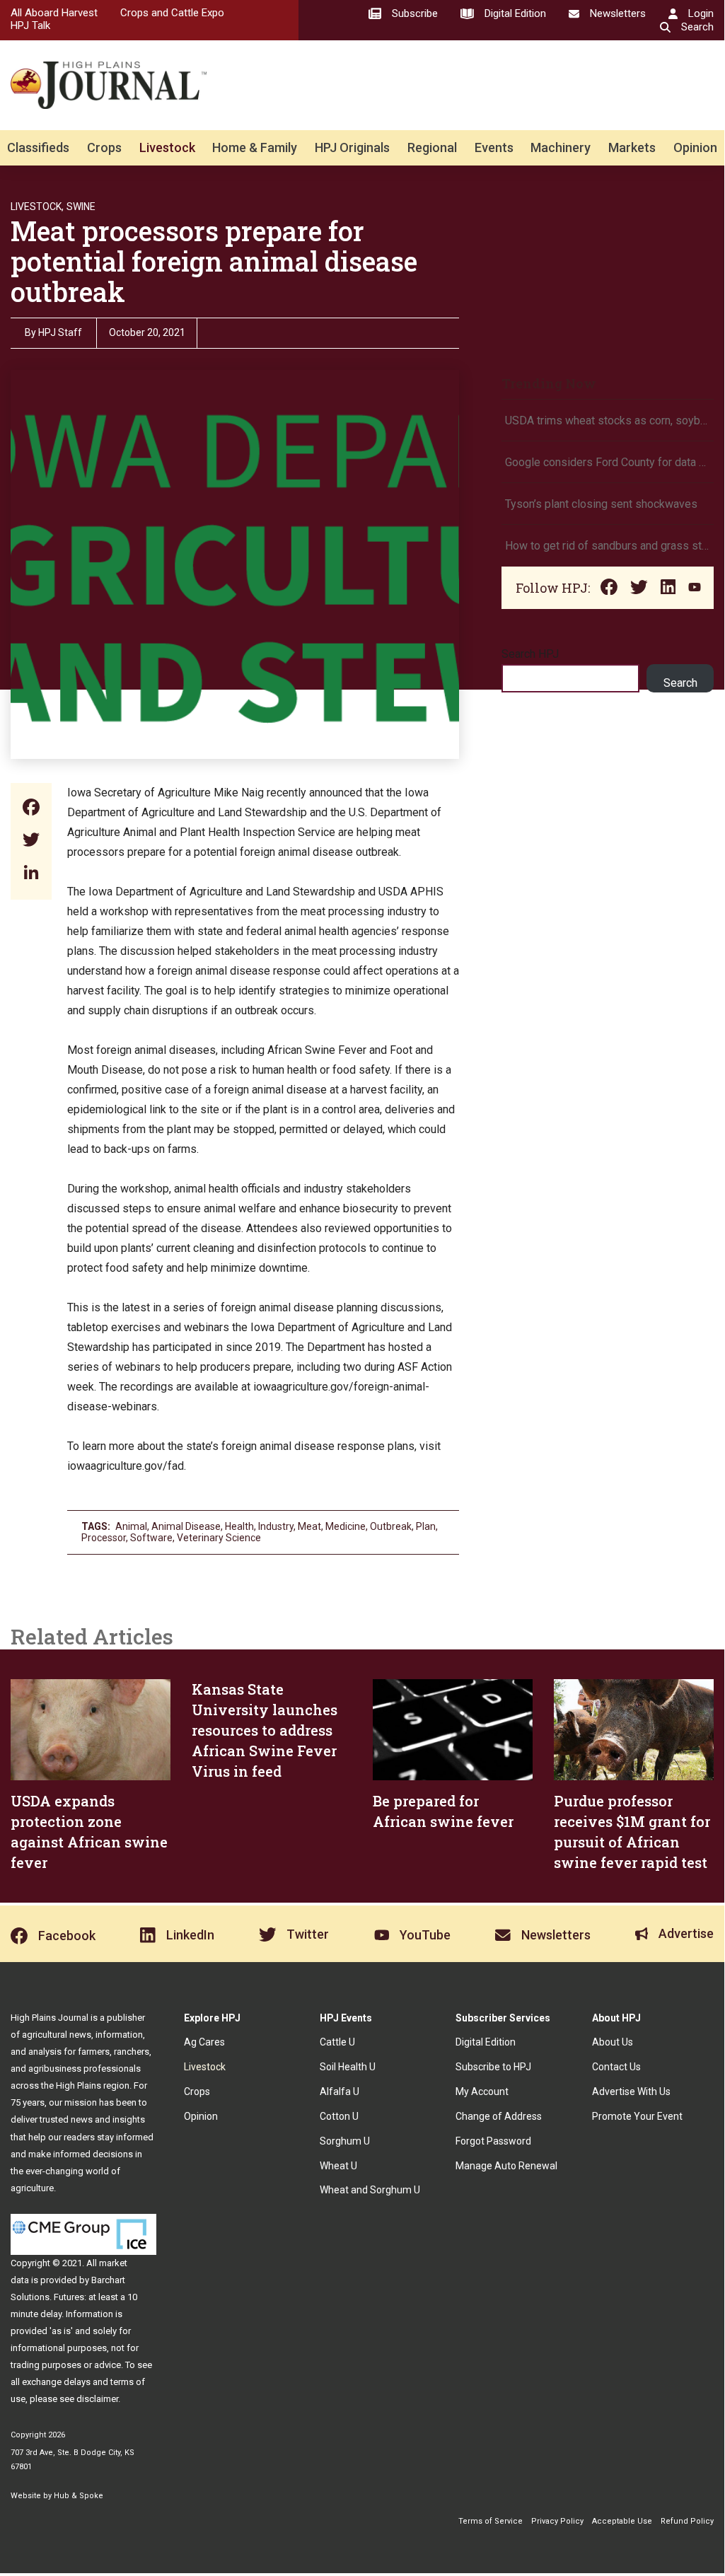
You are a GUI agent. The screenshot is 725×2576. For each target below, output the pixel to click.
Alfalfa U (340, 2091)
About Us (613, 2042)
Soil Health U (348, 2067)
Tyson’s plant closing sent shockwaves (601, 504)
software (151, 1538)
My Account (482, 2091)
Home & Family (255, 147)
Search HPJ (530, 654)
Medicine (346, 1526)
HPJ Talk (30, 25)
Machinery (561, 147)
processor (104, 1538)
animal (131, 1526)
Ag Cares (204, 2042)
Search (680, 683)
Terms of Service (491, 2521)
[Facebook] (31, 809)
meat (309, 1526)
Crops (104, 147)
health (239, 1526)
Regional (432, 147)
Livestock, (37, 207)
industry (276, 1526)
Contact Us (616, 2067)
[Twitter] (31, 841)
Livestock (167, 147)
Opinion (695, 147)
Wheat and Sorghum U (370, 2190)
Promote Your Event (637, 2116)
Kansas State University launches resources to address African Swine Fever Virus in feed (265, 1730)
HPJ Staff (60, 332)
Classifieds (38, 147)
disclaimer (97, 2399)
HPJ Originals (352, 147)
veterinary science (219, 1538)
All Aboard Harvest (54, 13)
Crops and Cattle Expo (172, 13)
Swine (81, 207)
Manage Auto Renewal (506, 2166)
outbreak (391, 1526)
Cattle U (337, 2042)
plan (426, 1526)
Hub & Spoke (79, 2496)
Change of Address (499, 2116)
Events (494, 147)
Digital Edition (486, 2042)
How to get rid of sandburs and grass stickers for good (608, 546)
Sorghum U (345, 2141)
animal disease (186, 1526)
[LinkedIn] (31, 874)
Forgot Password (493, 2141)
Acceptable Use (622, 2521)
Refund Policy (687, 2521)
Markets (632, 147)
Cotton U (339, 2116)
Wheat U (338, 2166)
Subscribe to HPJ (493, 2067)
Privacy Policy (557, 2521)
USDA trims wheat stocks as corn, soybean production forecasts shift (608, 420)
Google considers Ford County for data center (608, 462)
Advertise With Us (631, 2091)
